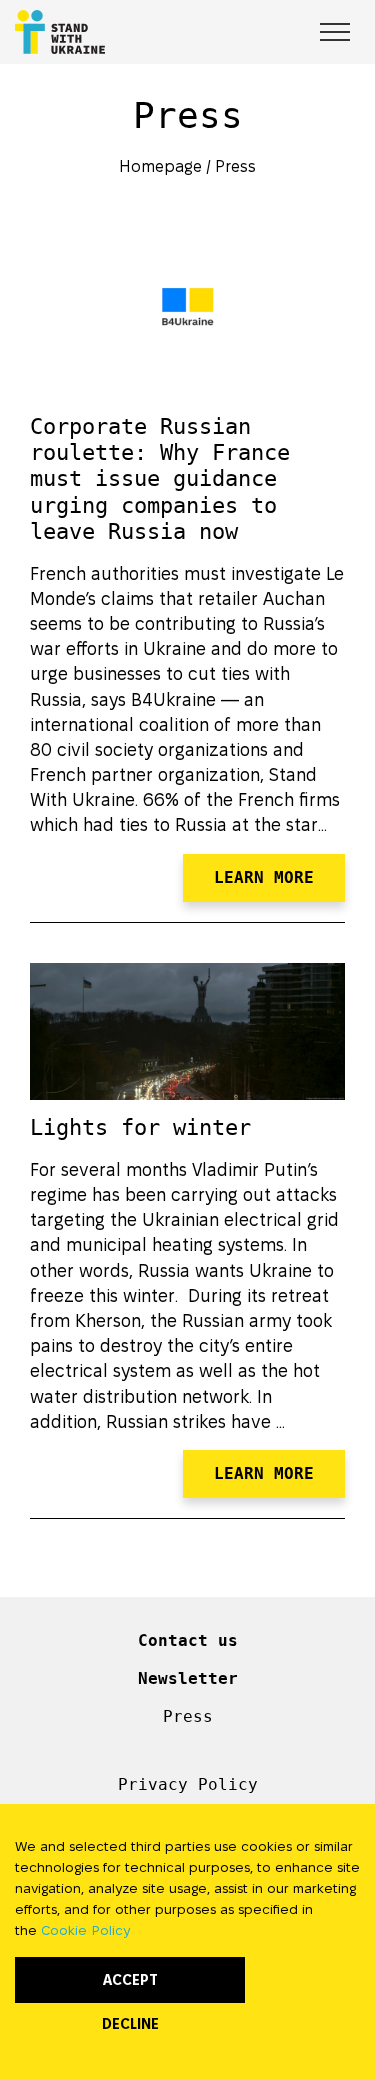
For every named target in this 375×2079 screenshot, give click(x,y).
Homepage (160, 166)
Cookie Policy (85, 1930)
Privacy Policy (188, 1784)
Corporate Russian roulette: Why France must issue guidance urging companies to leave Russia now (160, 479)
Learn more (264, 877)
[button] (311, 29)
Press (235, 166)
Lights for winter (140, 1127)
